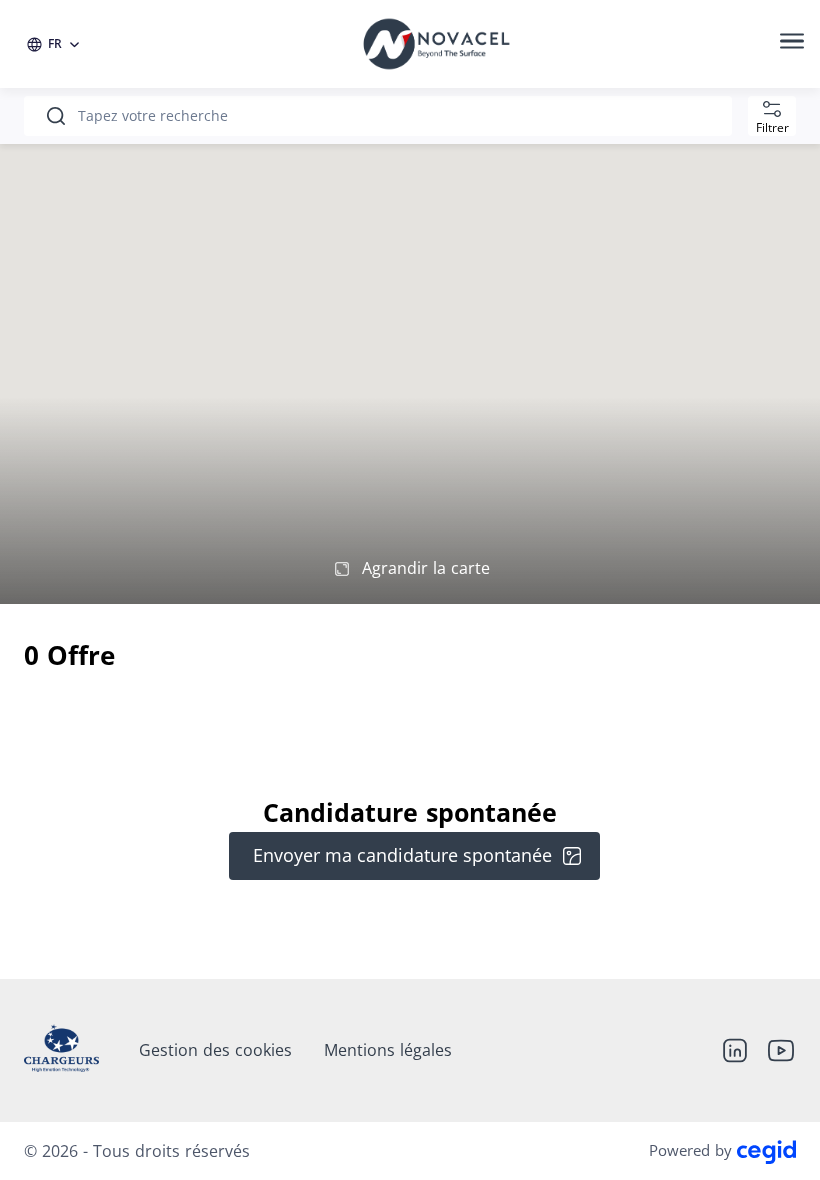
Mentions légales (388, 1050)
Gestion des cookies (215, 1050)
